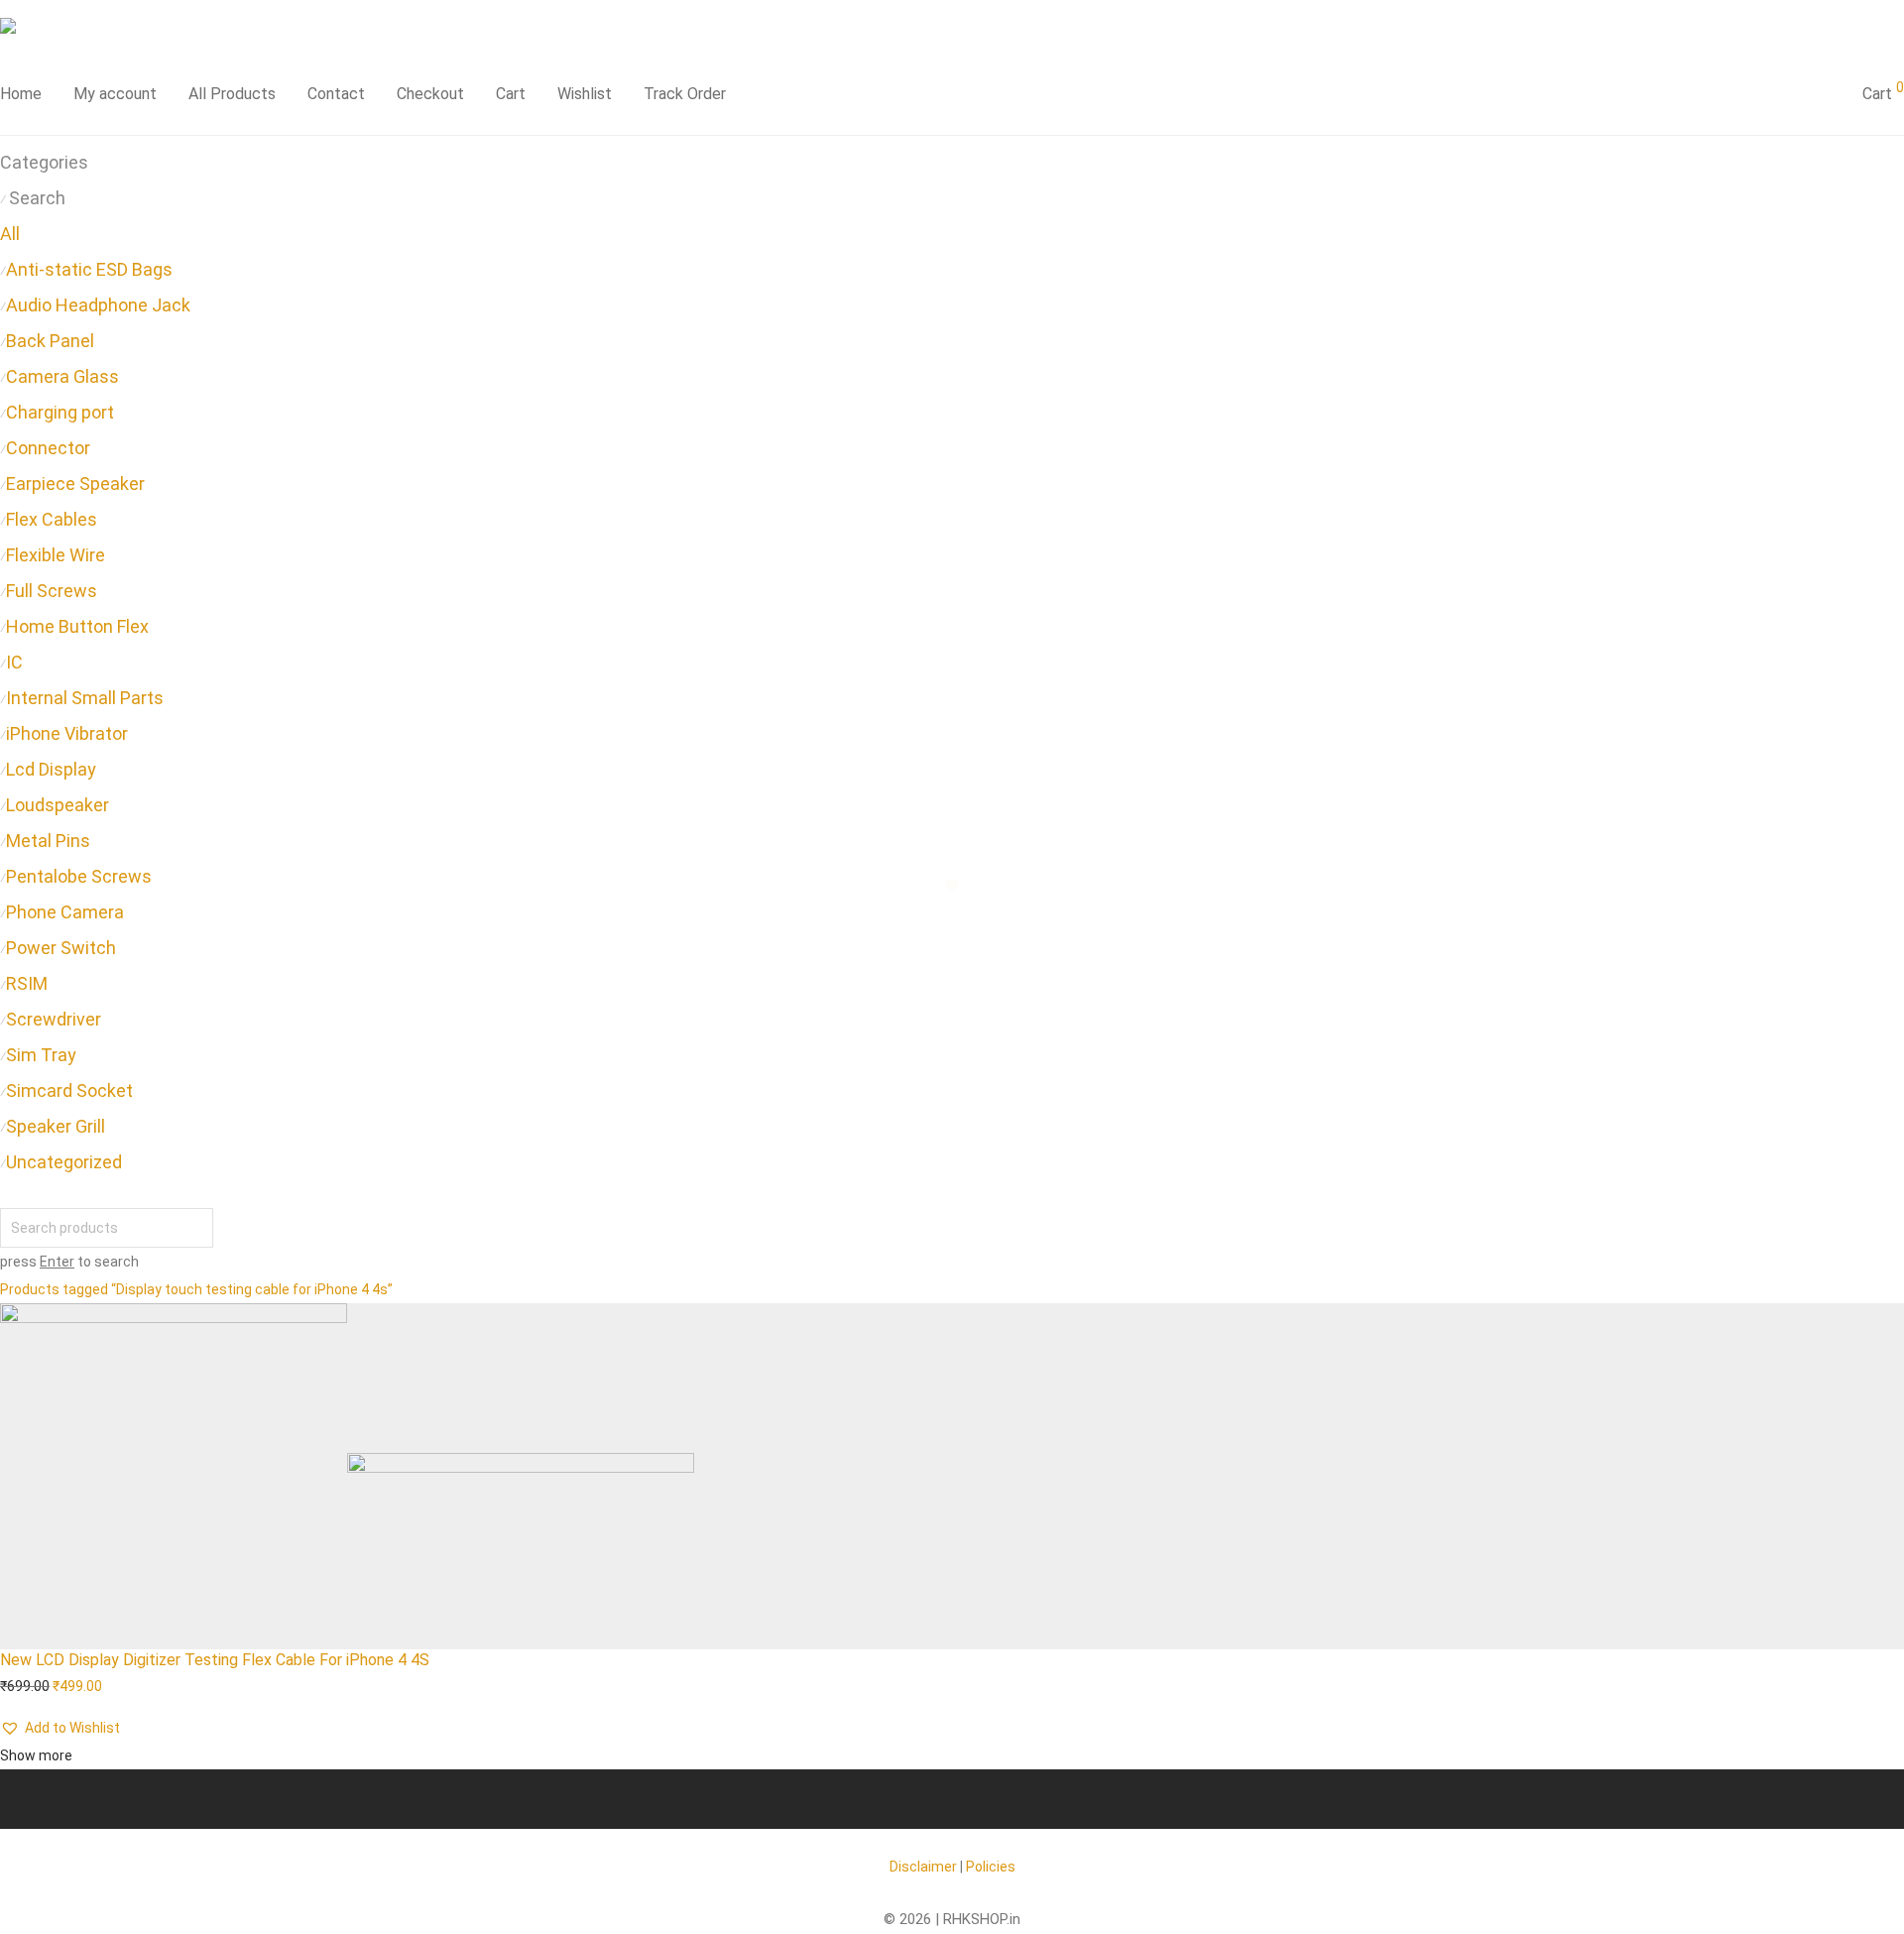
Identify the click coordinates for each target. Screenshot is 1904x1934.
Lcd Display (51, 769)
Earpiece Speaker (75, 483)
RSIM (27, 983)
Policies (991, 1867)
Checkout (430, 94)
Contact (336, 94)
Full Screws (52, 591)
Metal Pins (48, 841)
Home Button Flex (77, 626)
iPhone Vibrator (67, 733)
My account (115, 94)
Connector (48, 448)
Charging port (60, 412)
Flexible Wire (56, 555)
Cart (511, 94)
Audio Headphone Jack (98, 305)
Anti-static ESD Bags (89, 269)
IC (14, 662)
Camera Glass (62, 376)
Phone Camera (65, 912)
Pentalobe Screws (79, 876)
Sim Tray (41, 1055)
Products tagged (196, 1289)
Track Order (685, 94)
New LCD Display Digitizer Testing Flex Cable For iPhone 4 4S (215, 1660)
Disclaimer (923, 1867)
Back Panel (50, 341)
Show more (36, 1755)
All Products (232, 94)
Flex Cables (52, 519)
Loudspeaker (58, 805)
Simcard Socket (69, 1090)
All (10, 234)
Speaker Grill (56, 1126)
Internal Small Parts (85, 698)
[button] (60, 1728)
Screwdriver (54, 1019)
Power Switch (61, 948)
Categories (44, 162)
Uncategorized (64, 1162)
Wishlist (585, 94)
